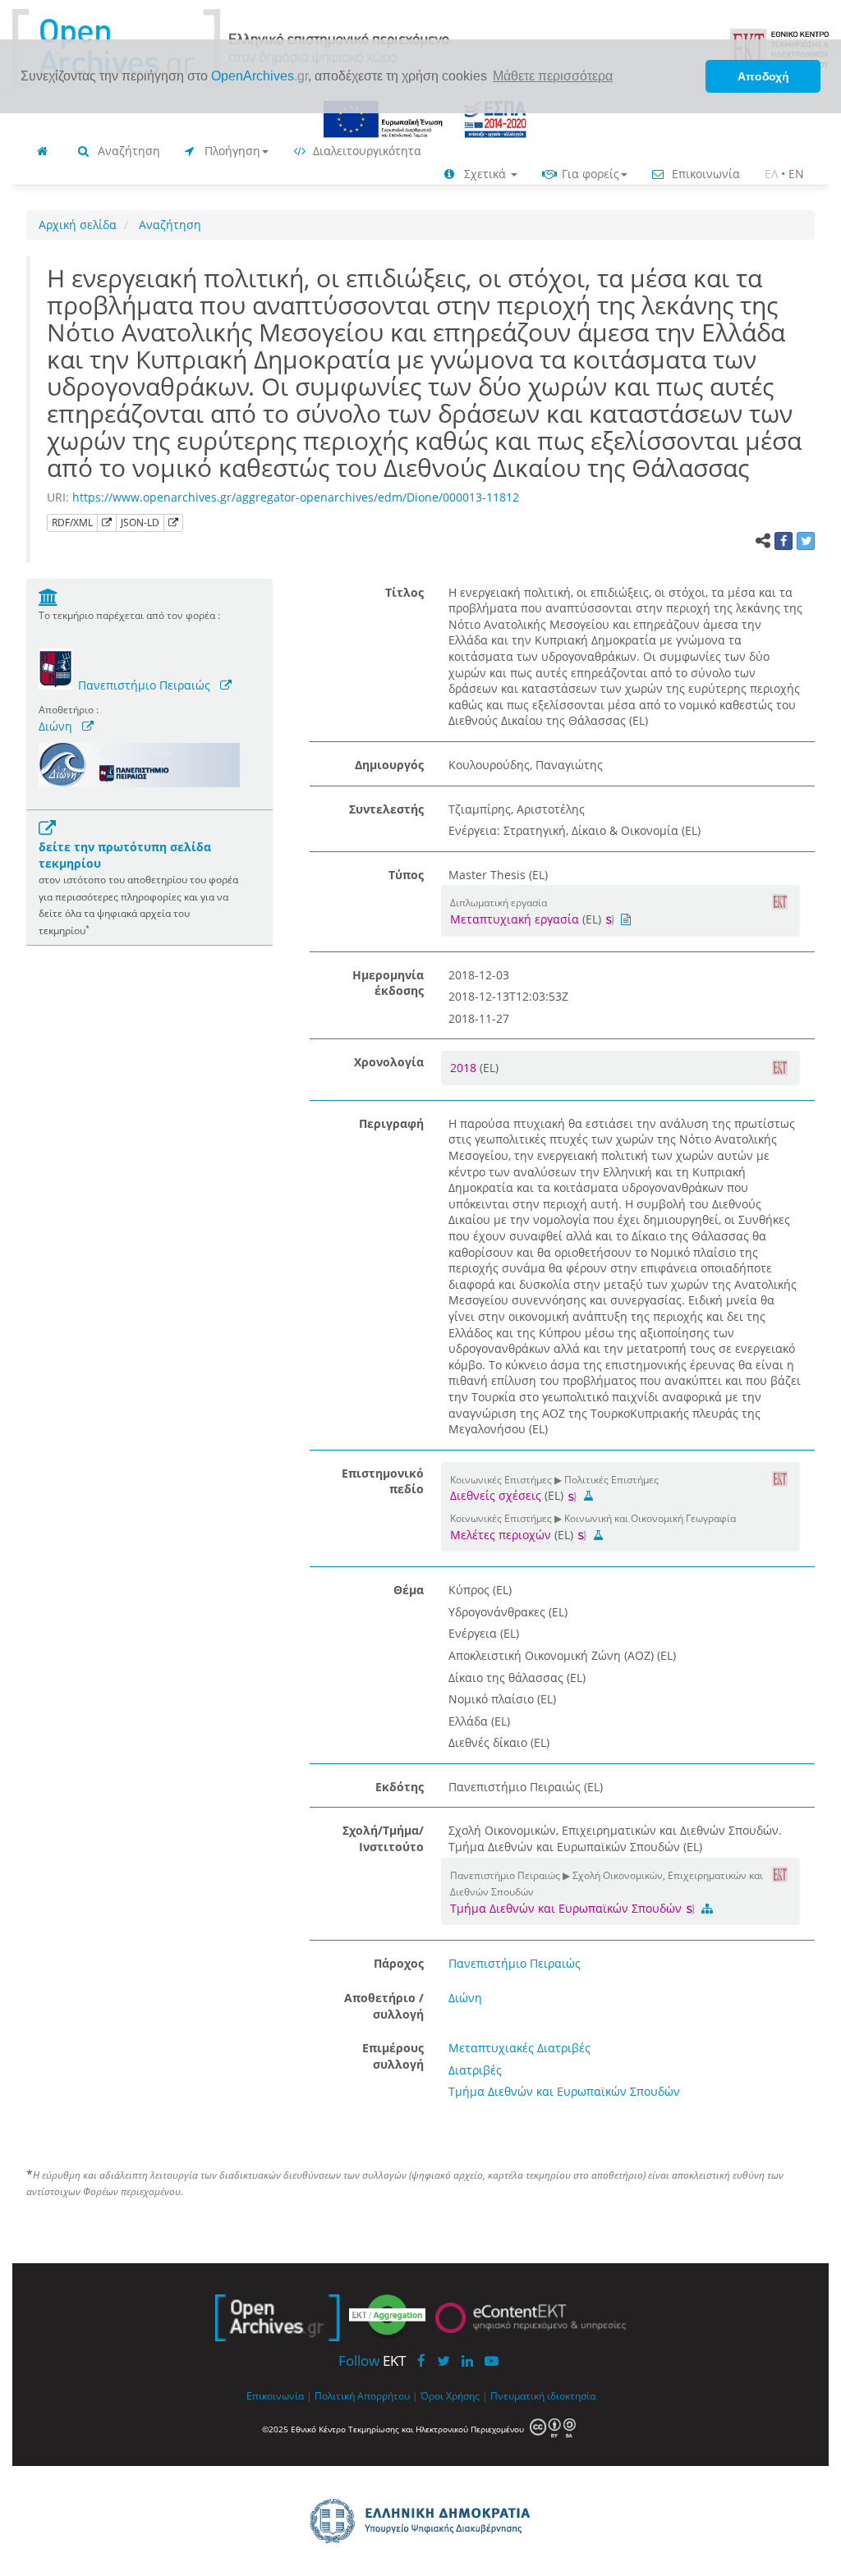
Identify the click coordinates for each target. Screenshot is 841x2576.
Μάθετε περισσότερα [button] (553, 76)
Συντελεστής (386, 809)
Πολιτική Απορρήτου (362, 2395)
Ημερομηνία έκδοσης (388, 983)
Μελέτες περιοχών (501, 1535)
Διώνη (55, 726)
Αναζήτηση (127, 151)
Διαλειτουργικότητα (365, 151)
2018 (465, 1068)
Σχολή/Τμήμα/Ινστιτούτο (383, 1838)
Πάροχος (399, 1963)
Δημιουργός (389, 765)
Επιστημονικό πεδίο (383, 1481)
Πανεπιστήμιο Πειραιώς (144, 685)
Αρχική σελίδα (78, 225)
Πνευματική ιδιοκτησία (543, 2395)
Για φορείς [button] (589, 174)
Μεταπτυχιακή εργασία (515, 919)
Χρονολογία (389, 1062)
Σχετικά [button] (485, 174)
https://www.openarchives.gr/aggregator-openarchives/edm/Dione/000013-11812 (296, 497)
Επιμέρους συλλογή (393, 2056)
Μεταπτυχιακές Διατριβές (519, 2048)
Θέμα (409, 1590)
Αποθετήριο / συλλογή (384, 2006)
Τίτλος (404, 592)
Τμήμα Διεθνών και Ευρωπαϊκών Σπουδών (568, 1908)
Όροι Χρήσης (450, 2395)
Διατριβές (475, 2070)
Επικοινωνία (704, 174)
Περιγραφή (391, 1123)
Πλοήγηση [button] (231, 151)
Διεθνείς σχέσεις (496, 1495)
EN (796, 174)
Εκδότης (400, 1787)
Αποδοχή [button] (763, 76)
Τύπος (406, 875)
